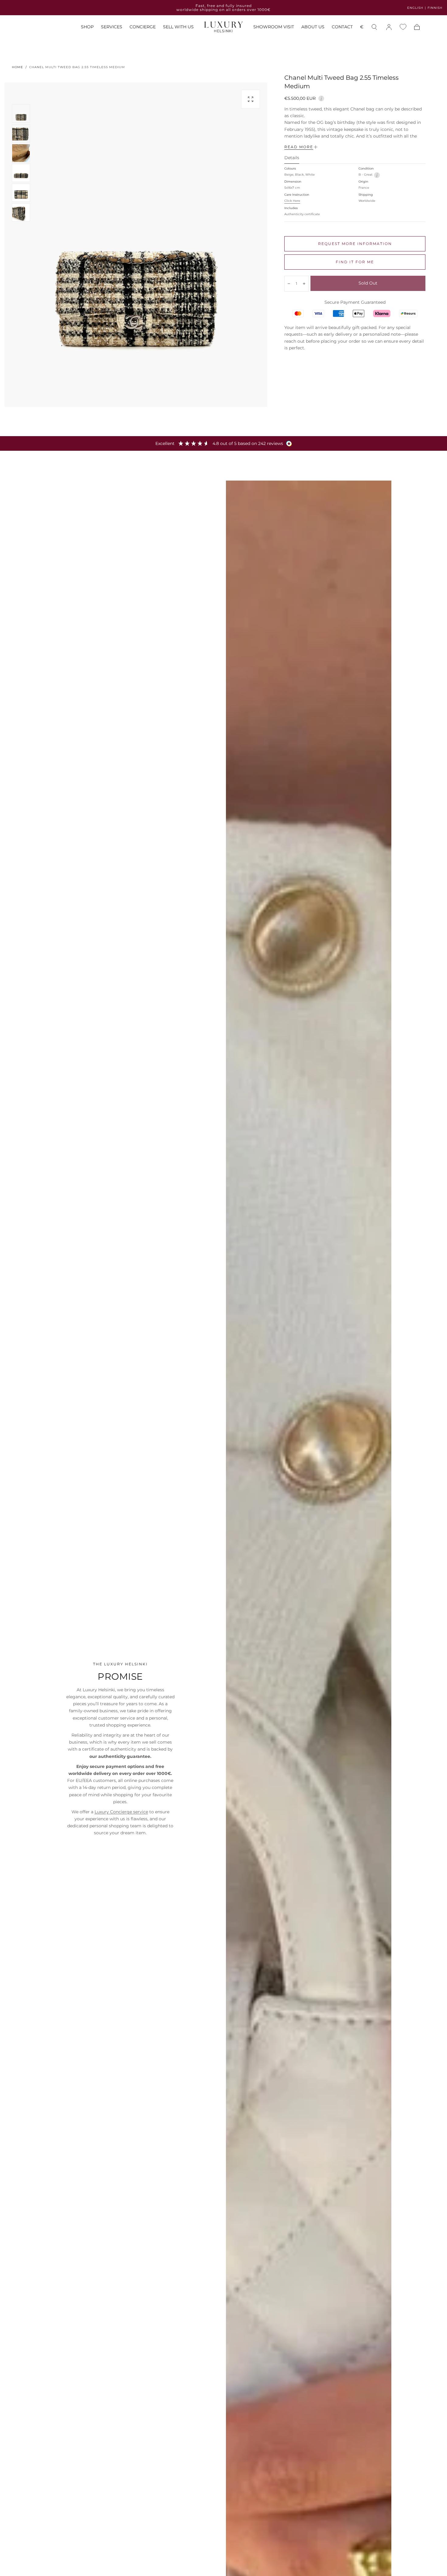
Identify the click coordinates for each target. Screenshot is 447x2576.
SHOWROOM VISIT (274, 27)
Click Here (292, 201)
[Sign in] (389, 27)
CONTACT (342, 27)
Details (292, 158)
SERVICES (112, 27)
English (415, 8)
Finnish (435, 8)
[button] (362, 28)
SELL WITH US (178, 27)
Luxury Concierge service (121, 1812)
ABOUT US (313, 27)
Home (17, 67)
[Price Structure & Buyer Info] (321, 98)
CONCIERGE (143, 27)
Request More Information (355, 244)
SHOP (87, 27)
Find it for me (355, 262)
